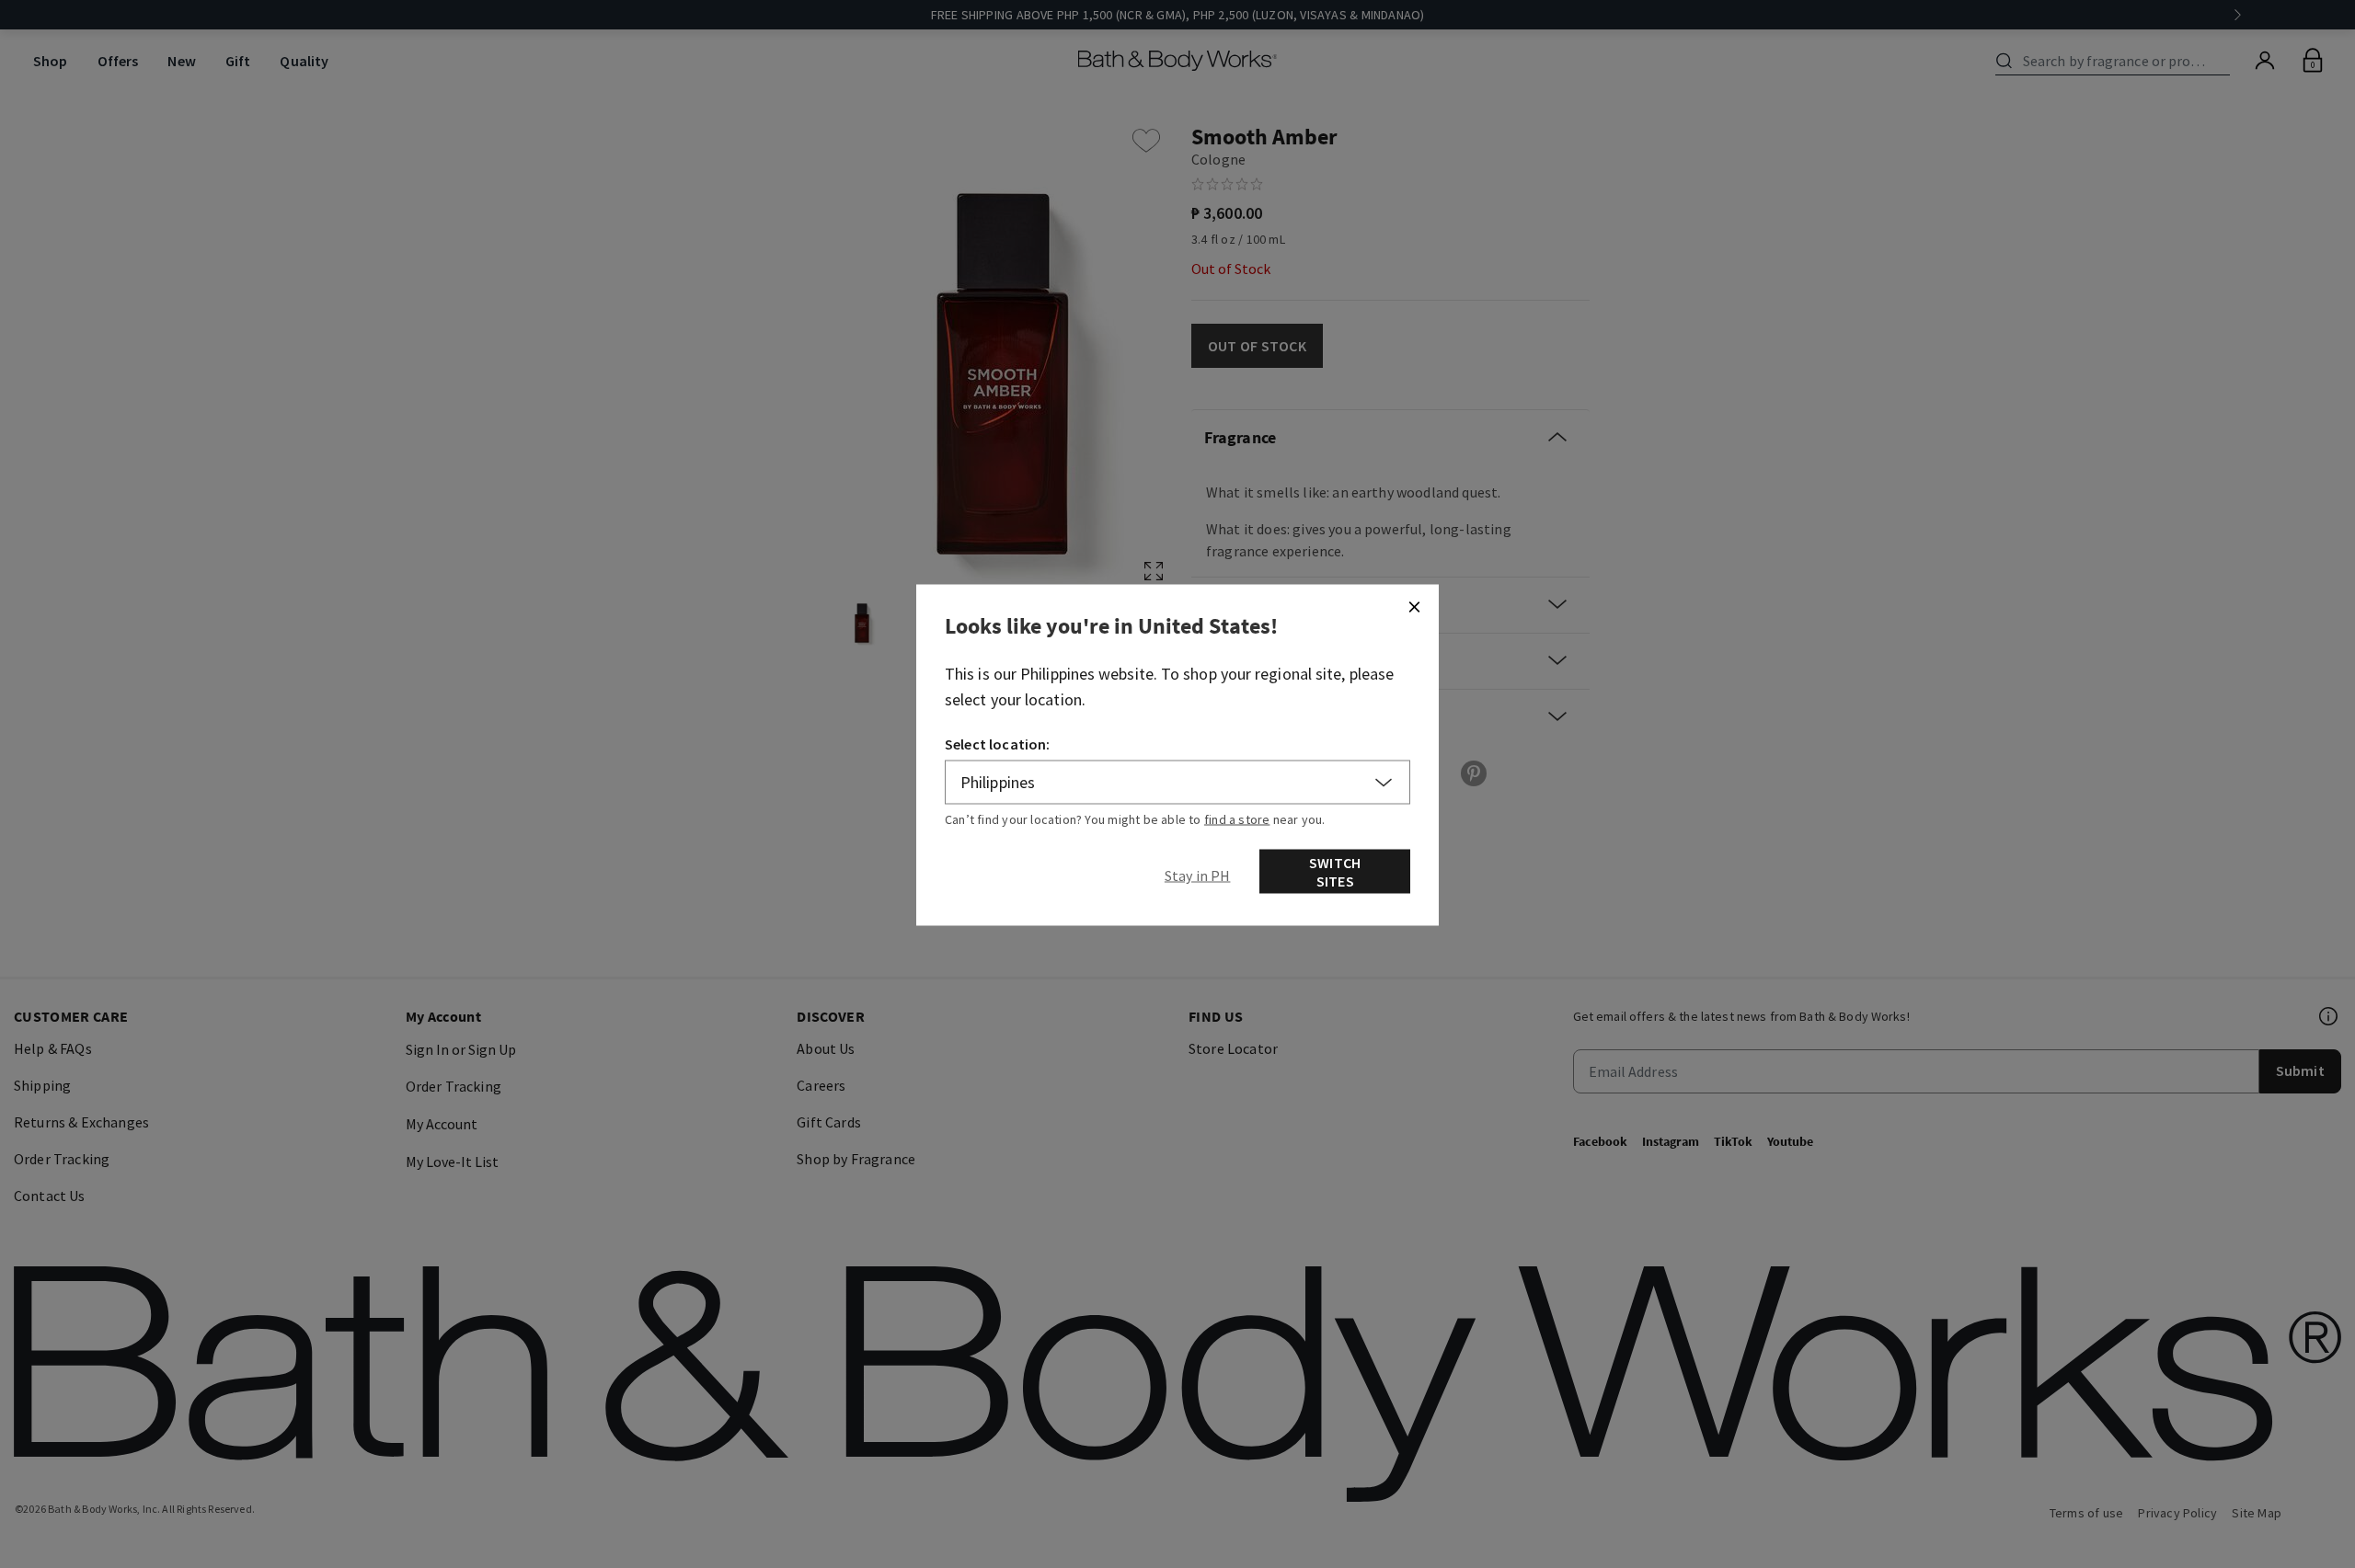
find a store (1237, 819)
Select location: (998, 744)
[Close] (1414, 607)
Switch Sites (1335, 872)
